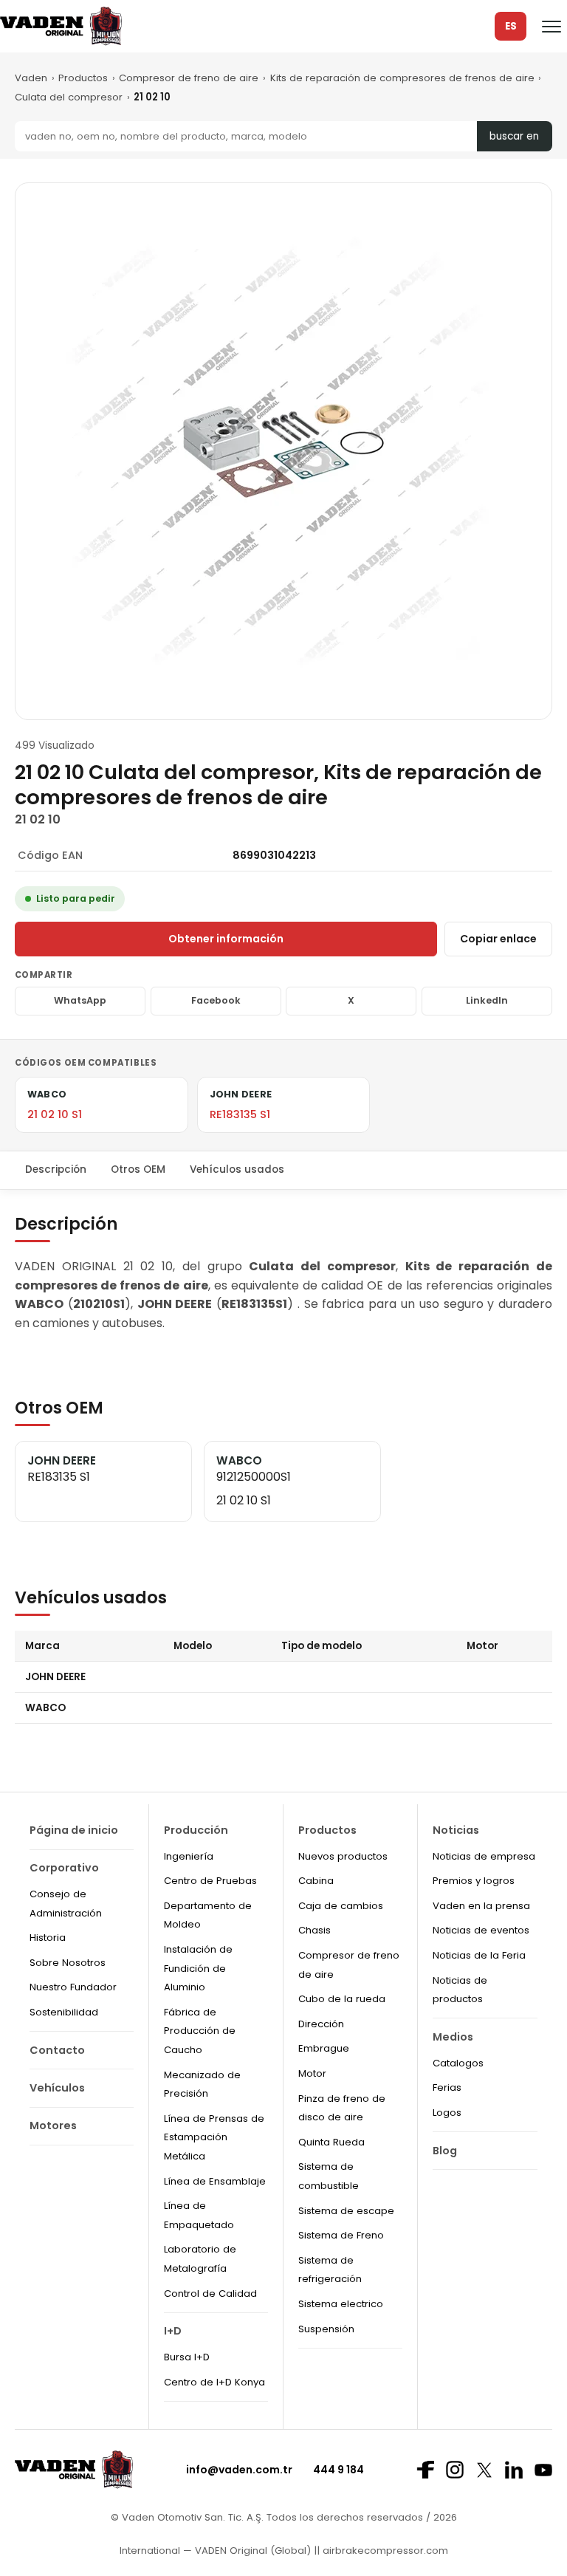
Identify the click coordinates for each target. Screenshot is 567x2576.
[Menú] (551, 27)
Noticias (456, 1830)
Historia (48, 1938)
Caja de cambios (341, 1906)
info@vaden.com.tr (239, 2470)
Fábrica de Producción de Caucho (200, 2031)
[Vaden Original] (61, 26)
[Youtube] (543, 2470)
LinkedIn (487, 1000)
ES (511, 26)
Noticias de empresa (484, 1856)
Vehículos (57, 2088)
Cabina (316, 1881)
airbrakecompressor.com (384, 2551)
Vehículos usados (237, 1169)
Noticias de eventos (481, 1930)
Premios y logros (474, 1881)
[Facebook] (425, 2470)
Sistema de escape (346, 2211)
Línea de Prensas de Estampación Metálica (214, 2137)
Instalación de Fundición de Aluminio (198, 1968)
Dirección (321, 2024)
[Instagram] (455, 2470)
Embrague (324, 2048)
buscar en (514, 136)
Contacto (57, 2050)
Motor (312, 2073)
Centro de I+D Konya (214, 2382)
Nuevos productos (343, 1856)
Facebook (216, 1000)
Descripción (56, 1169)
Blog (445, 2151)
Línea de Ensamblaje (215, 2181)
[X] (484, 2470)
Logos (447, 2113)
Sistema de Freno (341, 2235)
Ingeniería (189, 1856)
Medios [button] (453, 2037)
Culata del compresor (69, 97)
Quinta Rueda (331, 2142)
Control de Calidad (210, 2294)
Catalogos (458, 2063)
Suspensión (326, 2329)
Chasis (315, 1930)
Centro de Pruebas (210, 1881)
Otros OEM (138, 1169)
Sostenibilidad (64, 2012)
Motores (53, 2125)
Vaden (31, 78)
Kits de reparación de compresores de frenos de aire (402, 78)
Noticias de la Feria (479, 1955)
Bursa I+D (187, 2357)
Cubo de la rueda (342, 1999)
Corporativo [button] (64, 1868)
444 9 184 (339, 2470)
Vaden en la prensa (481, 1906)
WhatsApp (80, 1000)
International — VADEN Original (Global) (215, 2551)
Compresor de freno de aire (189, 78)
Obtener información (226, 939)
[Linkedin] (514, 2470)
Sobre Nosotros (68, 1963)
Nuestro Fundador (73, 1987)
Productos (83, 78)
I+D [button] (173, 2331)
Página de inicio (74, 1830)
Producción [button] (196, 1830)
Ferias (447, 2087)
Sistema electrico (341, 2304)
